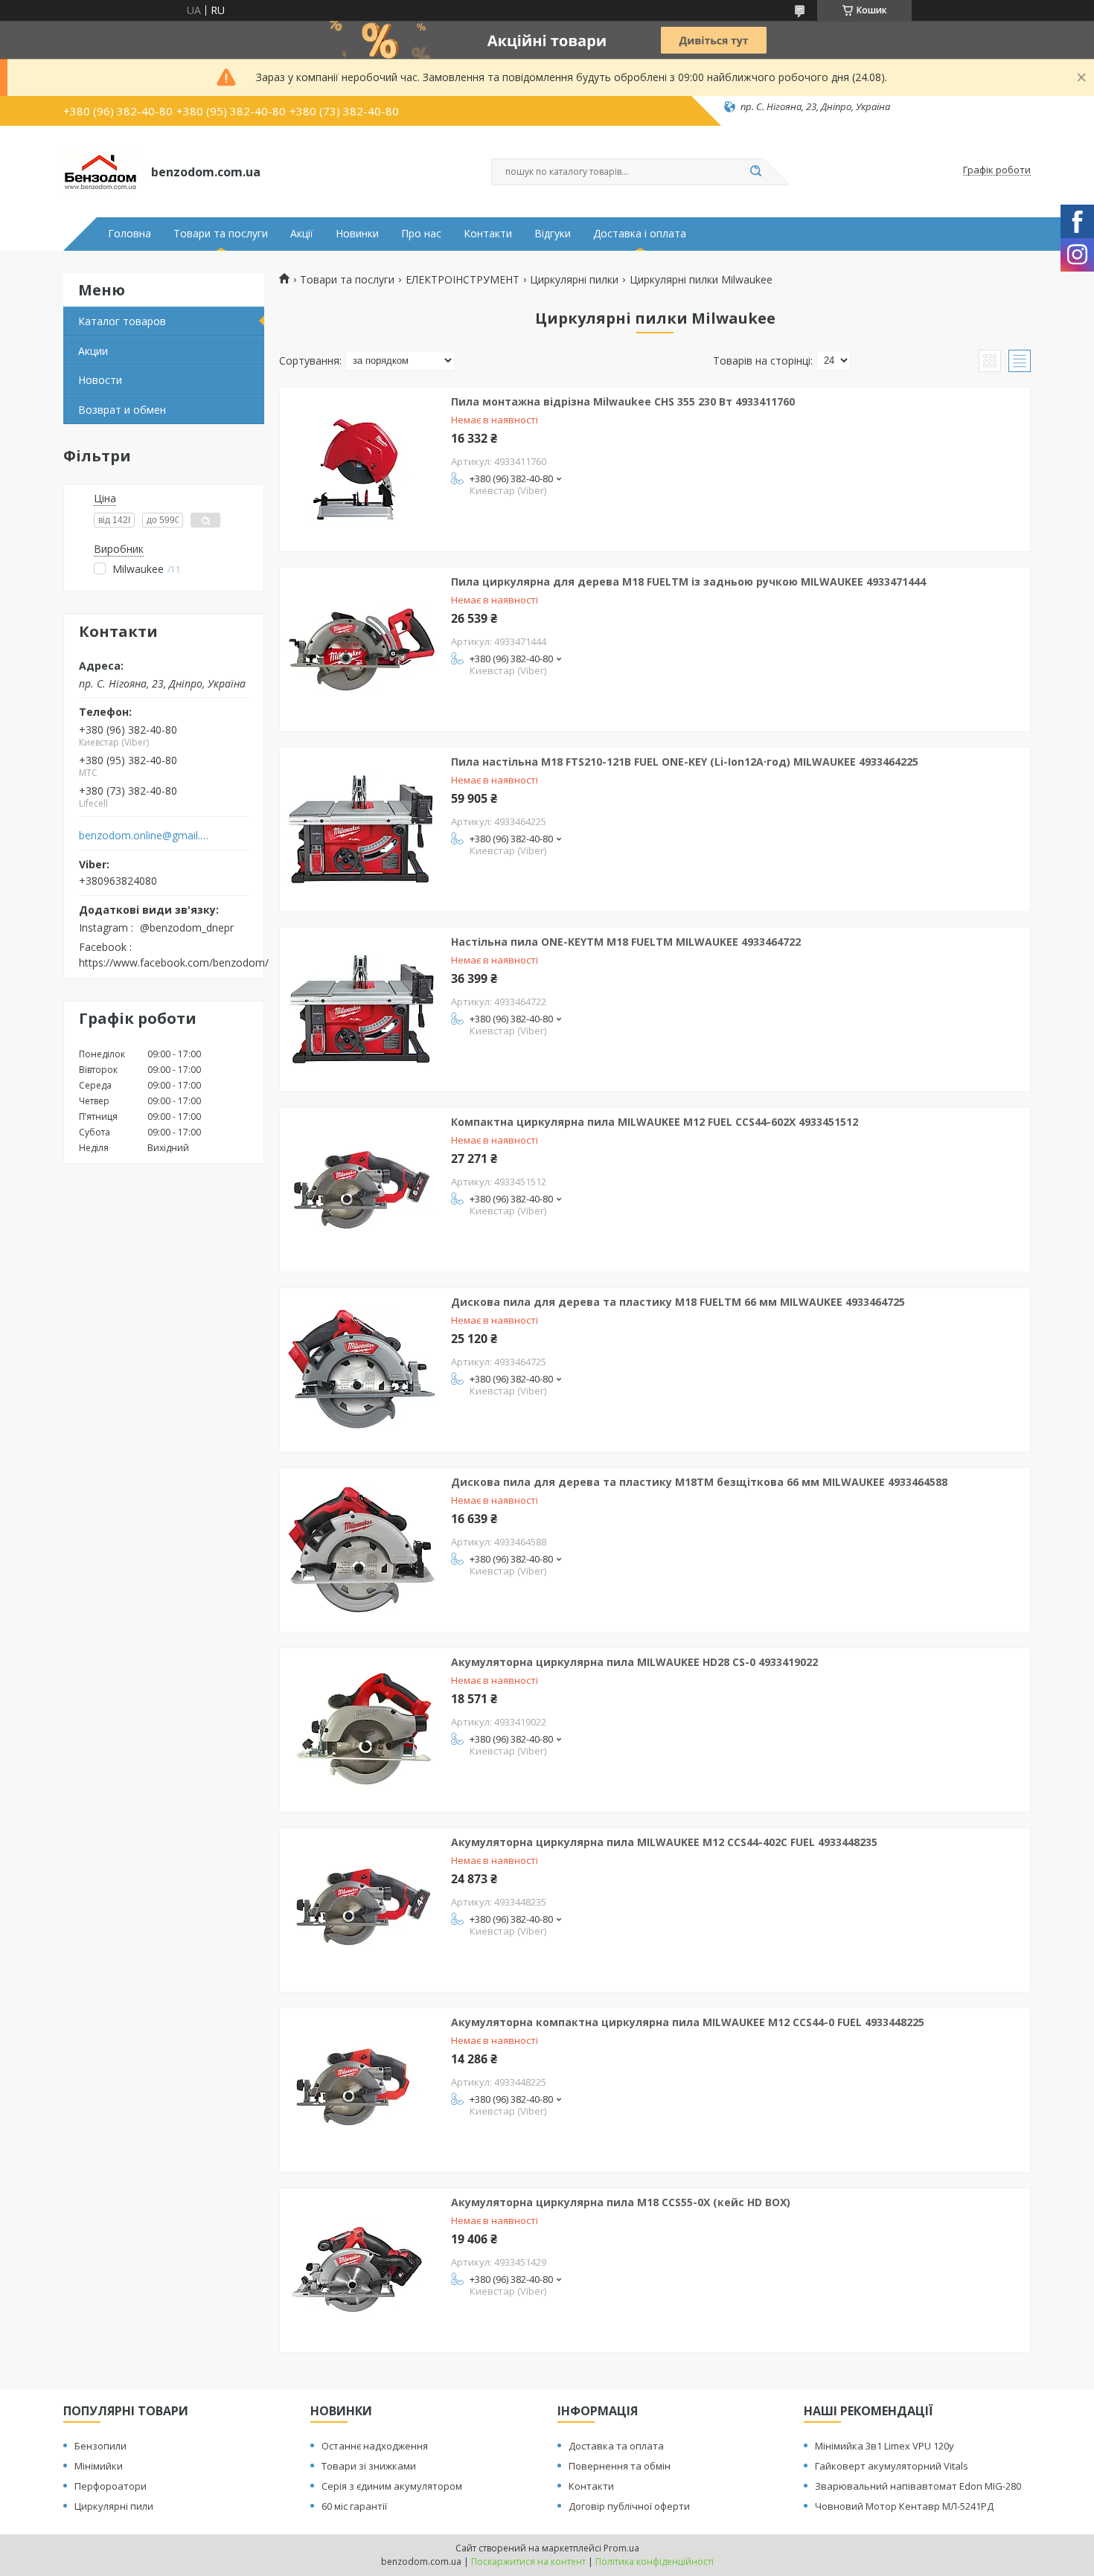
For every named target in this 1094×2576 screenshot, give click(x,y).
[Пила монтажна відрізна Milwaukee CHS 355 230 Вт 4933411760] (362, 470)
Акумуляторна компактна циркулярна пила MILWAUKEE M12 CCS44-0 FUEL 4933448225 (688, 2022)
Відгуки (553, 234)
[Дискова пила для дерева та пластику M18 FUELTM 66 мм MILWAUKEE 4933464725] (362, 1370)
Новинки (357, 234)
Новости (100, 380)
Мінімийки (99, 2466)
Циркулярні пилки (574, 280)
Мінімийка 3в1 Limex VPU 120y (885, 2446)
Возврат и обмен (122, 410)
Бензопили (100, 2446)
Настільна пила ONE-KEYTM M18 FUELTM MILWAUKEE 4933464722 (626, 942)
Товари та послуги (221, 234)
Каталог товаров (122, 321)
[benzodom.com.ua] (100, 170)
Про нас (421, 234)
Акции (93, 351)
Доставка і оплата (640, 234)
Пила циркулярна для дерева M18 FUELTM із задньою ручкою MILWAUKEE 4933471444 (688, 581)
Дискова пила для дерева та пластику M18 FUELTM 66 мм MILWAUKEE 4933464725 (678, 1302)
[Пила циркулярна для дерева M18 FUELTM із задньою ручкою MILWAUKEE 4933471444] (362, 650)
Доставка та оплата (616, 2446)
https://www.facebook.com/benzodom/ (174, 962)
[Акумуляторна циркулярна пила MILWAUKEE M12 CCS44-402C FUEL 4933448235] (362, 1910)
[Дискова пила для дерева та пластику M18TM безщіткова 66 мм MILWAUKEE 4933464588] (362, 1550)
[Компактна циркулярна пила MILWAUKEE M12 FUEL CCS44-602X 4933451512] (362, 1190)
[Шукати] (755, 172)
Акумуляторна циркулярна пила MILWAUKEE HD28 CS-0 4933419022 (634, 1662)
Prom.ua (621, 2548)
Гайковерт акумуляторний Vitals (892, 2466)
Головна (129, 234)
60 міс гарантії (354, 2506)
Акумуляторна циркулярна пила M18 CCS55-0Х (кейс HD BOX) (621, 2202)
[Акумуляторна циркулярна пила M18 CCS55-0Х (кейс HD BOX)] (362, 2270)
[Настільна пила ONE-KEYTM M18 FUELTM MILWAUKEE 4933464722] (362, 1010)
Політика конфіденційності (655, 2561)
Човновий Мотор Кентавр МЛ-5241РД (904, 2506)
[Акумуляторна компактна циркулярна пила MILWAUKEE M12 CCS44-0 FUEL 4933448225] (362, 2090)
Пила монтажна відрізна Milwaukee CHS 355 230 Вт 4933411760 (623, 401)
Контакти (488, 234)
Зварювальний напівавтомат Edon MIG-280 (918, 2486)
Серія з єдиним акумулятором (392, 2486)
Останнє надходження (375, 2446)
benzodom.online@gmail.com (144, 836)
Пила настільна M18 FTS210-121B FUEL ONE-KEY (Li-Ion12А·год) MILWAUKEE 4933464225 (685, 762)
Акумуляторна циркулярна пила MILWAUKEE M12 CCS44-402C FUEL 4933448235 (664, 1842)
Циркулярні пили (114, 2506)
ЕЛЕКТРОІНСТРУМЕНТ (463, 280)
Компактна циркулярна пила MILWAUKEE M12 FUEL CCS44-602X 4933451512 (655, 1122)
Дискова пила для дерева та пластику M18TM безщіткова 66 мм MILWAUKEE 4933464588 (699, 1482)
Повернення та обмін (620, 2466)
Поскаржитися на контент (528, 2561)
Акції (302, 234)
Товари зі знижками (369, 2466)
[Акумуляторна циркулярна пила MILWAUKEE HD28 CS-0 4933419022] (362, 1730)
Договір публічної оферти (629, 2506)
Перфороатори (111, 2486)
